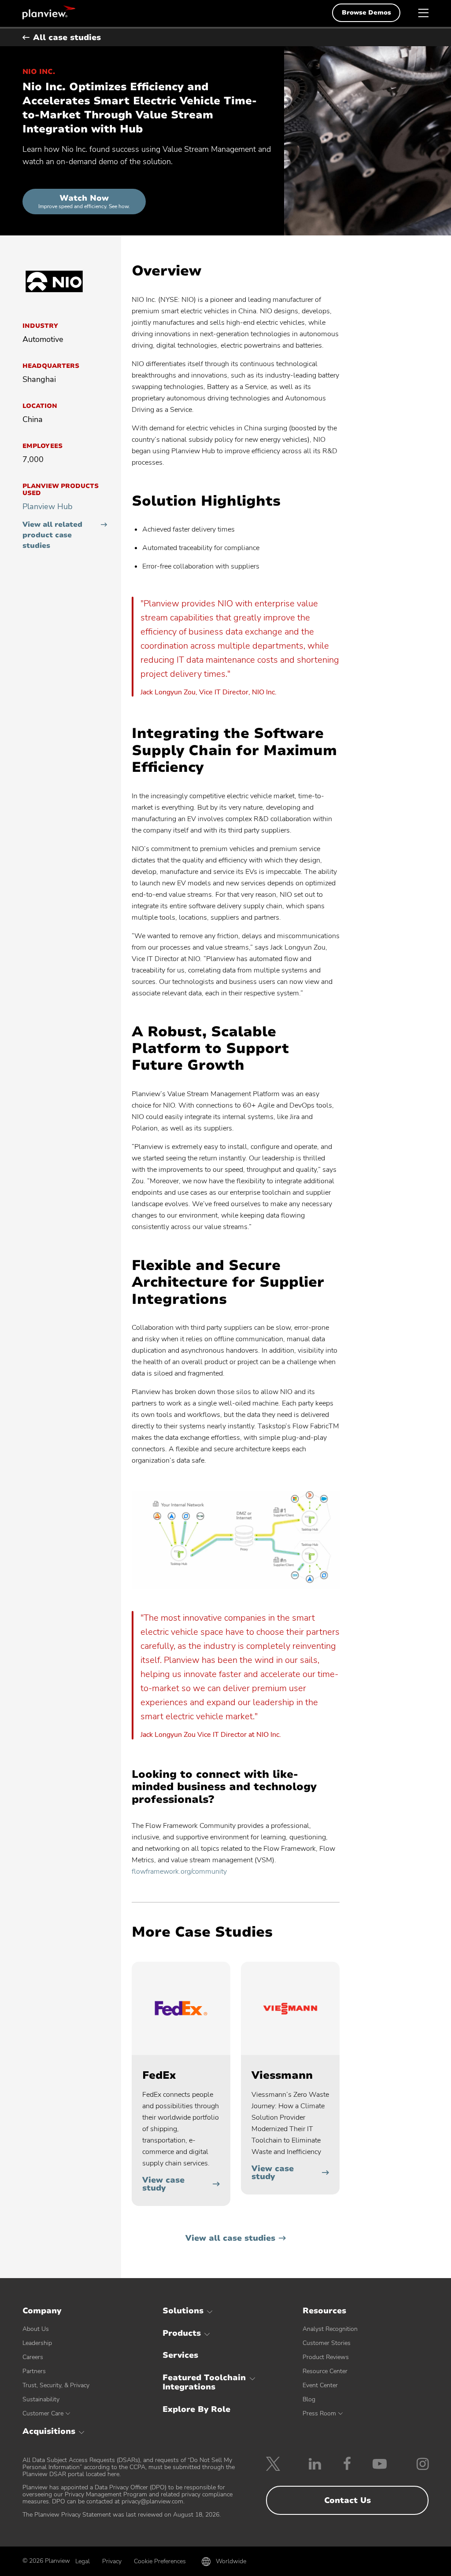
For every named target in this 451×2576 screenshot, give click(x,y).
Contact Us (347, 2500)
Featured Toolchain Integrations (204, 2382)
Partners (34, 2371)
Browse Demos (366, 13)
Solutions (183, 2311)
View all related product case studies (52, 535)
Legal (83, 2561)
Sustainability (41, 2399)
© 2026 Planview (46, 2561)
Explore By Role (196, 2409)
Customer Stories (327, 2343)
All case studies (67, 37)
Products (182, 2333)
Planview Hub (48, 506)
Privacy (112, 2561)
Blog (309, 2399)
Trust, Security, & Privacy (56, 2385)
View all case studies (230, 2238)
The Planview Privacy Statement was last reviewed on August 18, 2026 (121, 2515)
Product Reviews (326, 2357)
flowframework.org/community (179, 1871)
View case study (163, 2184)
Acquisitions (49, 2431)
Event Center (320, 2385)
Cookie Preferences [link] (160, 2561)
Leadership (37, 2343)
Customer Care (43, 2413)
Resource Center (325, 2371)
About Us (36, 2329)
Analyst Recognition (330, 2329)
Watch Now (84, 201)
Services (180, 2355)
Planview (49, 12)
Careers (33, 2357)
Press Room (319, 2413)
